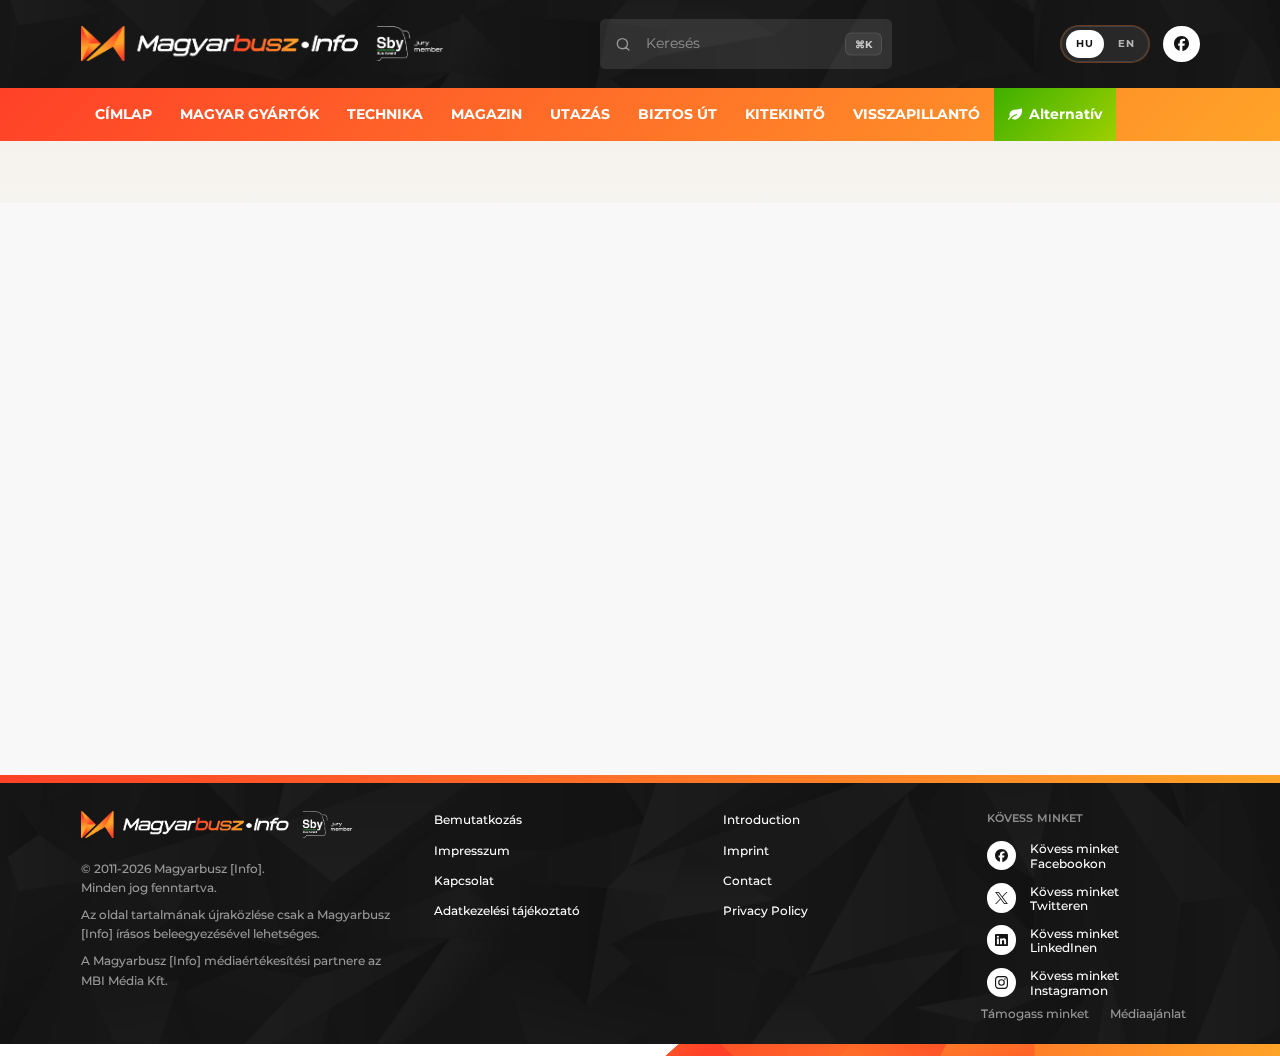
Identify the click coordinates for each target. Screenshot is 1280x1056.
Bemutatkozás (478, 819)
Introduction (761, 819)
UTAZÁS (580, 113)
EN (1126, 43)
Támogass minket (1035, 1013)
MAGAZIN (486, 113)
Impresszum (472, 850)
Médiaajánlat (1148, 1013)
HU (1085, 43)
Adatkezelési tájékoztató (507, 910)
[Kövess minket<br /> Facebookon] (1181, 44)
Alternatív (1065, 113)
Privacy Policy (765, 910)
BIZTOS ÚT (677, 113)
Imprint (746, 850)
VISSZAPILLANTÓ (916, 113)
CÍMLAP (123, 113)
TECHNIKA (385, 113)
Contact (747, 880)
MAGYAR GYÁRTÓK (249, 113)
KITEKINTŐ (785, 113)
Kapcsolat (464, 880)
